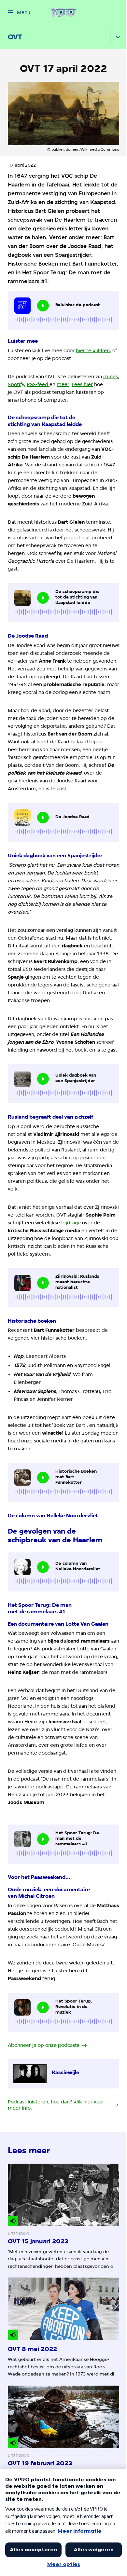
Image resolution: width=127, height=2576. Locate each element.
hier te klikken (93, 351)
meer (63, 384)
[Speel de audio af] (43, 306)
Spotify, (17, 384)
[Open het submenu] (118, 37)
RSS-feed (37, 384)
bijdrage (71, 1223)
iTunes (111, 377)
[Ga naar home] (63, 12)
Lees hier (82, 384)
